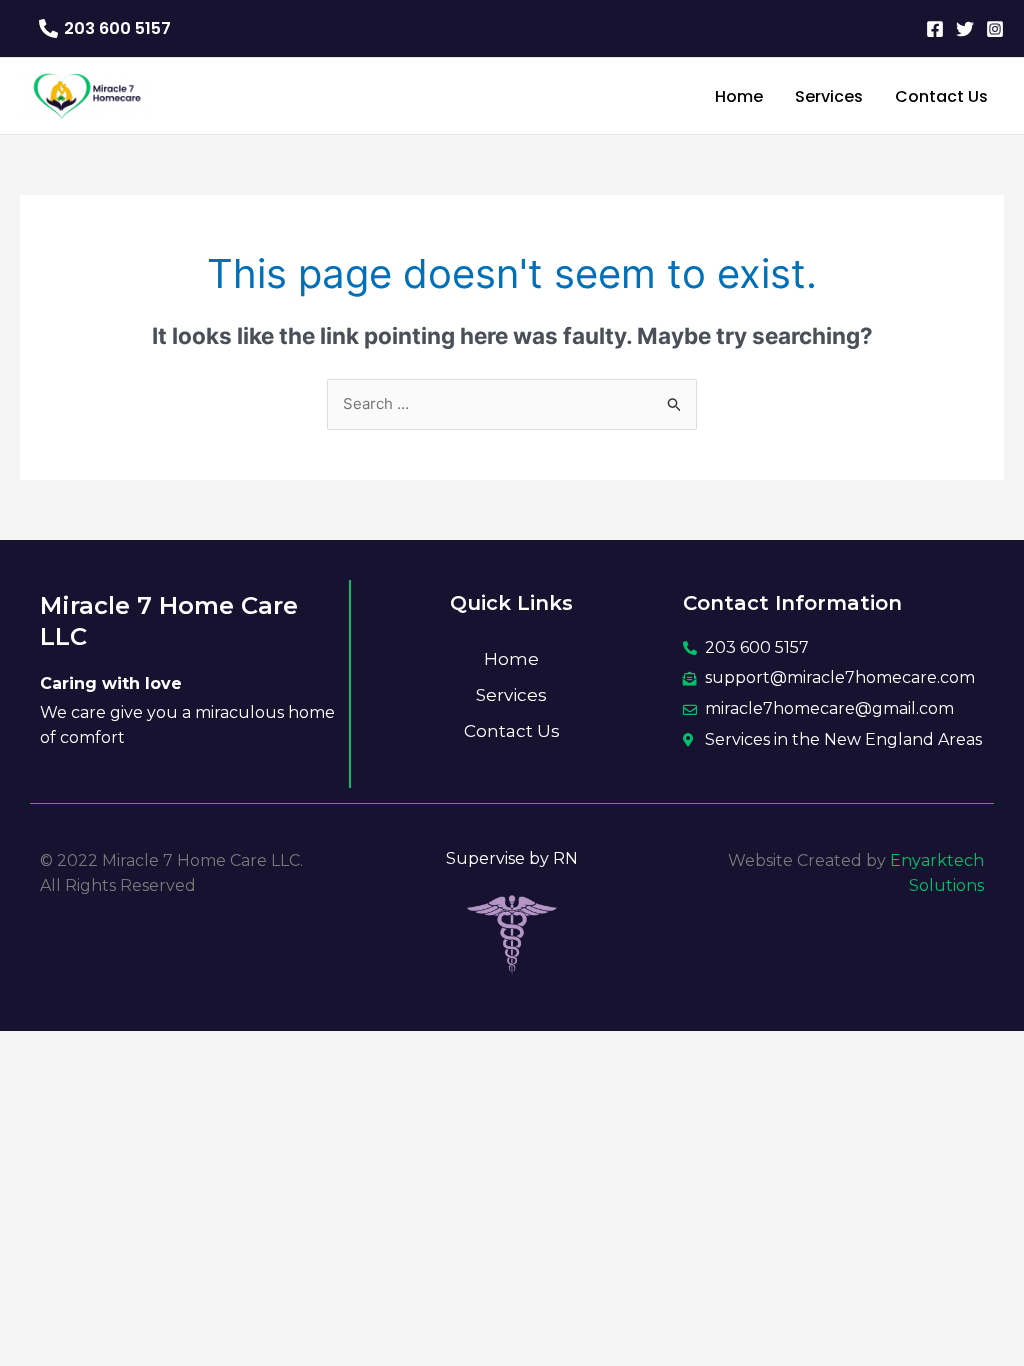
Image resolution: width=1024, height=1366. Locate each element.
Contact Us (512, 731)
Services (511, 695)
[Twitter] (965, 29)
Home (511, 659)
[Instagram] (995, 29)
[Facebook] (935, 29)
